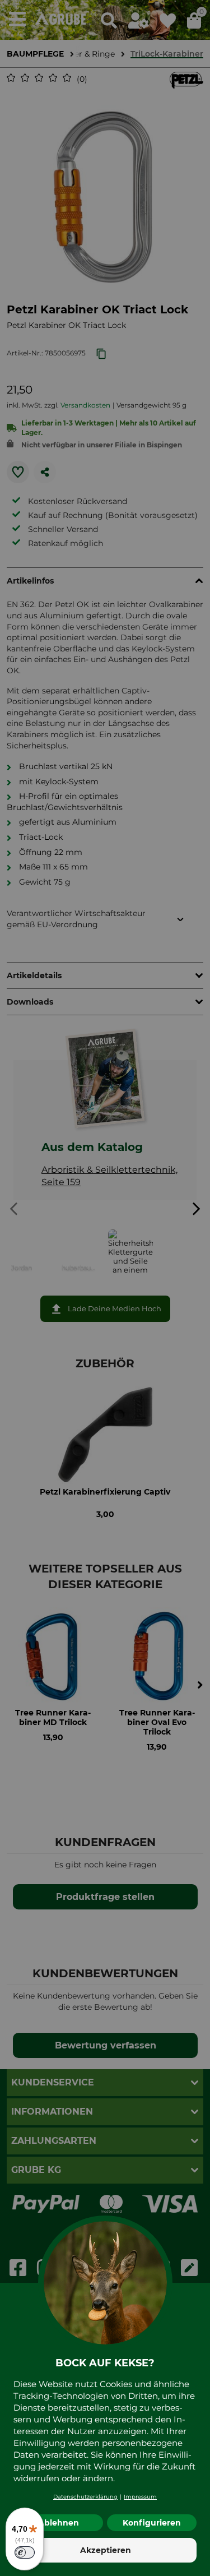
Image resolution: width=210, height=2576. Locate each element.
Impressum (140, 2497)
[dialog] (105, 1288)
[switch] (25, 2552)
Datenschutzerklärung (85, 2497)
